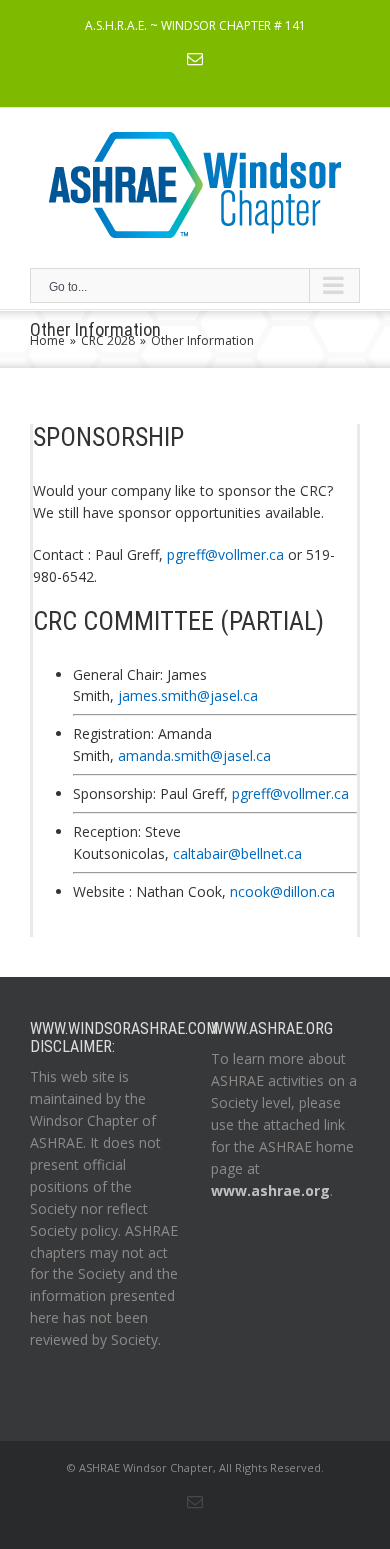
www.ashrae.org (270, 1190)
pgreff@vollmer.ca (225, 554)
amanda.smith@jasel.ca (194, 755)
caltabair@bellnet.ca (237, 853)
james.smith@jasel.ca (188, 695)
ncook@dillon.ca (282, 891)
